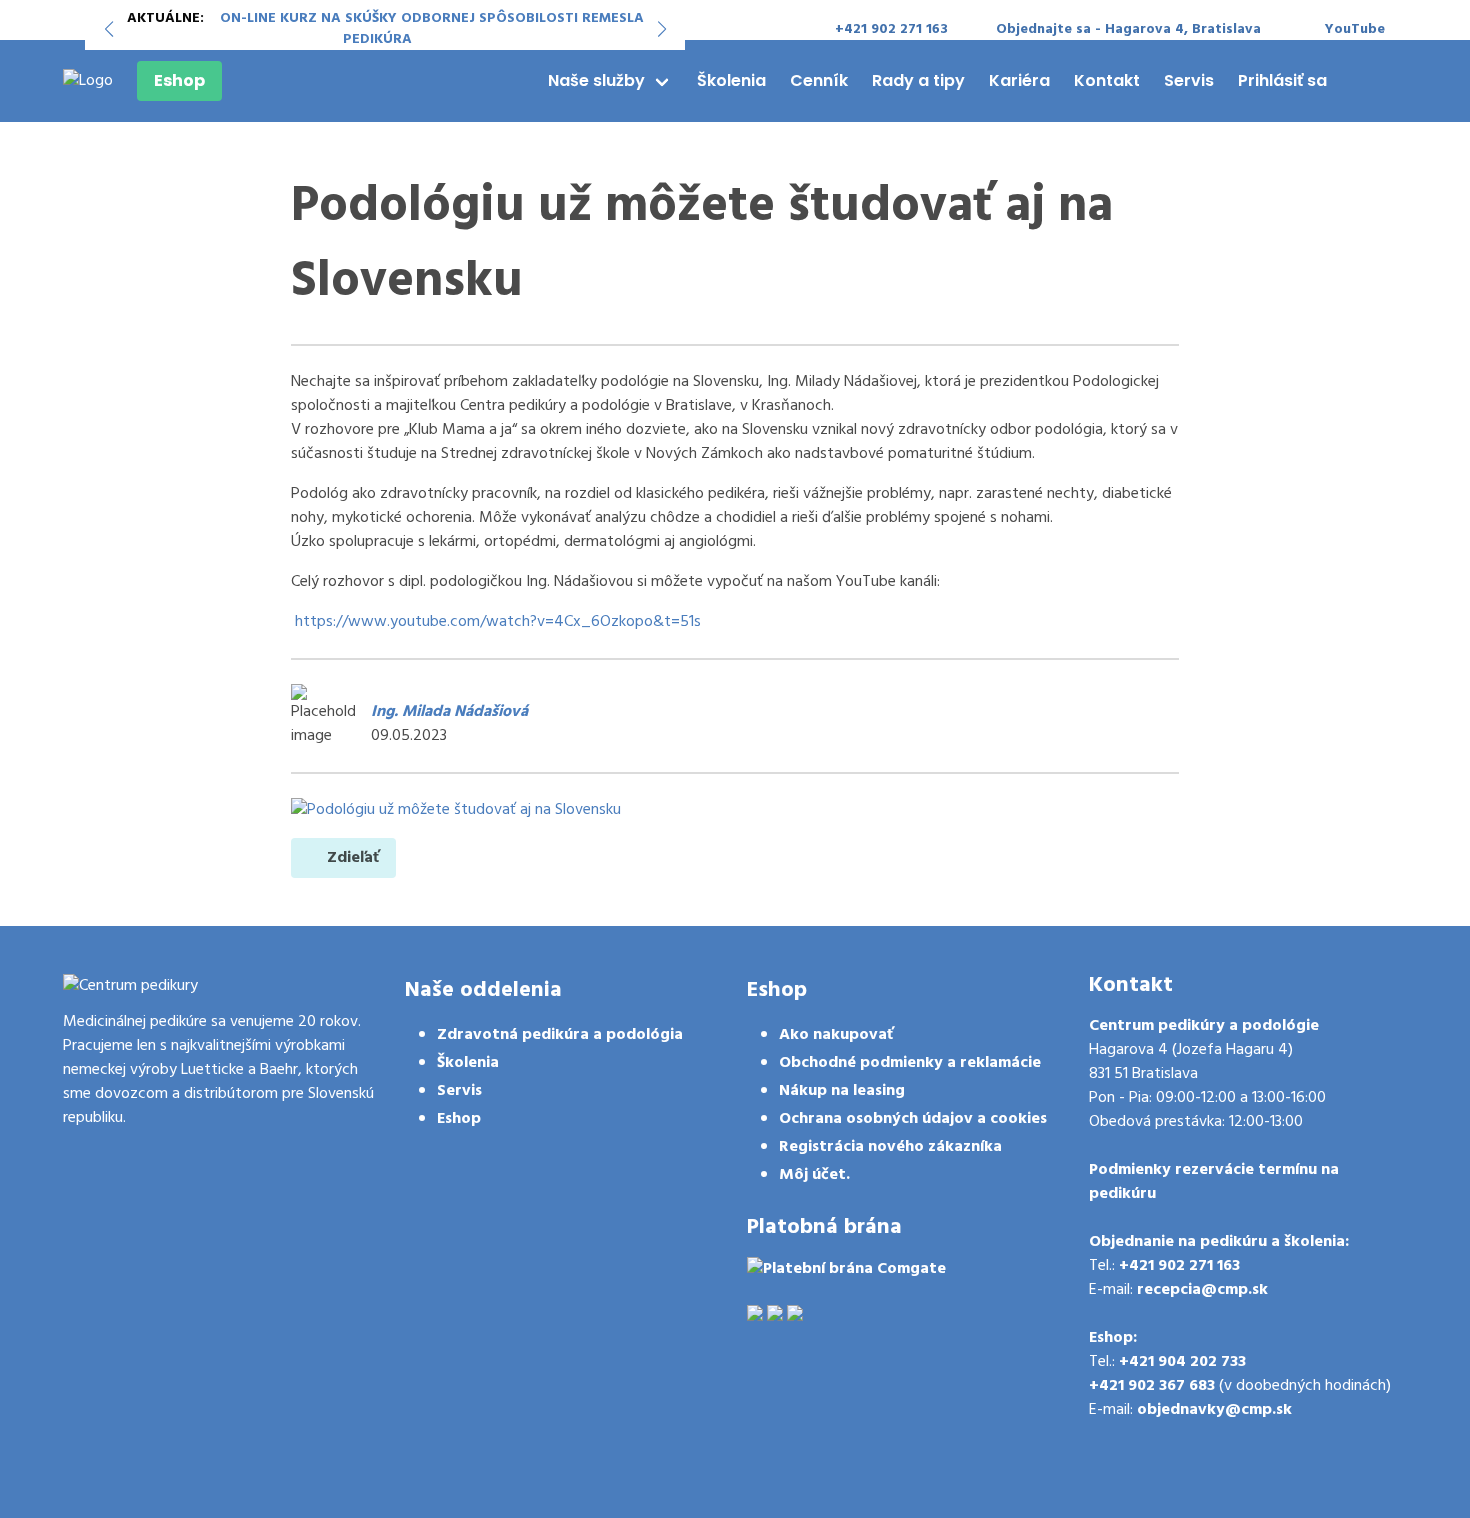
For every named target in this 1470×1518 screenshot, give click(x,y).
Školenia (731, 80)
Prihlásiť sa (1282, 80)
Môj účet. (814, 1175)
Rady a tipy (918, 80)
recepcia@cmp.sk (1202, 1290)
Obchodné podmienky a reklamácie (910, 1063)
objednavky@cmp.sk (1214, 1410)
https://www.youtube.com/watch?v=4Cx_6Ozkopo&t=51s (498, 622)
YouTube (1355, 29)
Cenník (819, 80)
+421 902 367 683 (1152, 1386)
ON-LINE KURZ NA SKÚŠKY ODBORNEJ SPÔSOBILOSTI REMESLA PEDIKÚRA (432, 29)
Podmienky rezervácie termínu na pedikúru (1214, 1182)
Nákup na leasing (842, 1091)
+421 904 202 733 (1182, 1362)
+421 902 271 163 (1179, 1266)
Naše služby (596, 80)
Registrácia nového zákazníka (890, 1147)
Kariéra (1019, 80)
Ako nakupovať (836, 1035)
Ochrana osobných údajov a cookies (913, 1119)
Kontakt (1107, 80)
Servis (1189, 80)
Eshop (179, 80)
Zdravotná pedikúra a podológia (560, 1035)
